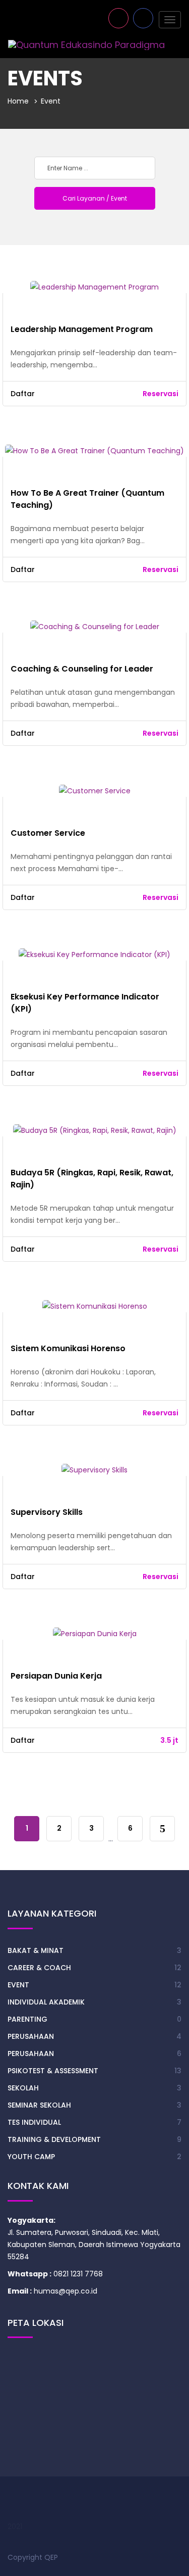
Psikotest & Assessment (53, 2071)
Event (18, 1985)
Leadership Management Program (82, 329)
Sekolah (23, 2088)
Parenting (27, 2019)
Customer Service (48, 833)
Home (18, 101)
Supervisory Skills (47, 1512)
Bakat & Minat (36, 1950)
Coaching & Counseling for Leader (82, 669)
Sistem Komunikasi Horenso (68, 1348)
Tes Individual (34, 2122)
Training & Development (54, 2139)
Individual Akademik (46, 2002)
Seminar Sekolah (39, 2105)
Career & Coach (39, 1968)
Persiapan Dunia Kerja (56, 1676)
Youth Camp (31, 2157)
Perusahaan (31, 2036)
